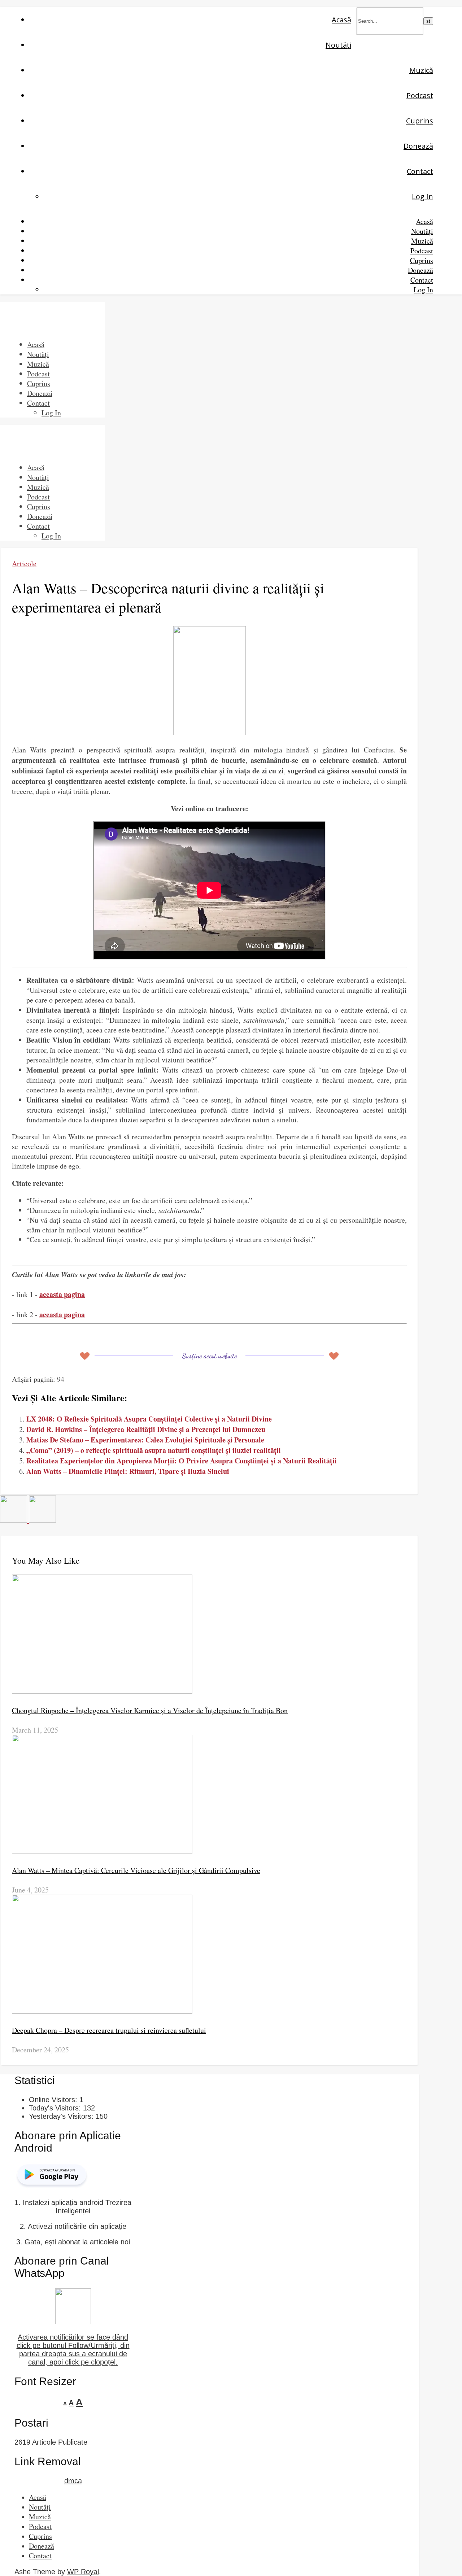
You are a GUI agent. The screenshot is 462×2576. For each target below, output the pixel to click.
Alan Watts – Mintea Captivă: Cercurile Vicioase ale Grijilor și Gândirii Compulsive (136, 1870)
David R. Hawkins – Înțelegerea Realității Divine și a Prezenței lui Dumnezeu (146, 1429)
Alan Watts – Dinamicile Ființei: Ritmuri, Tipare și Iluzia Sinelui (128, 1471)
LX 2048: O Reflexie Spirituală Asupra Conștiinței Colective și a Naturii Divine (149, 1419)
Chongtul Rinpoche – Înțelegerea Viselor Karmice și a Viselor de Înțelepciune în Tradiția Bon (150, 1710)
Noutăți (338, 45)
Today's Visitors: (56, 2108)
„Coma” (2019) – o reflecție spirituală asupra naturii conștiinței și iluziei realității (154, 1450)
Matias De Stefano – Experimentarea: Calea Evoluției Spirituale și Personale (145, 1440)
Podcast (420, 95)
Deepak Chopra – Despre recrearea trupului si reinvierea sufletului (109, 2030)
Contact (420, 171)
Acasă (341, 20)
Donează (418, 146)
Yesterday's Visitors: (62, 2116)
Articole (24, 564)
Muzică (421, 70)
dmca (73, 2481)
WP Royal (83, 2572)
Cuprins (420, 121)
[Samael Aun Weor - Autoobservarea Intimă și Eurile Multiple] (14, 1520)
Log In (422, 197)
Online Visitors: (54, 2100)
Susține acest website (209, 1356)
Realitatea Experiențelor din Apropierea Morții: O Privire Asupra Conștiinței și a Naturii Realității (182, 1461)
